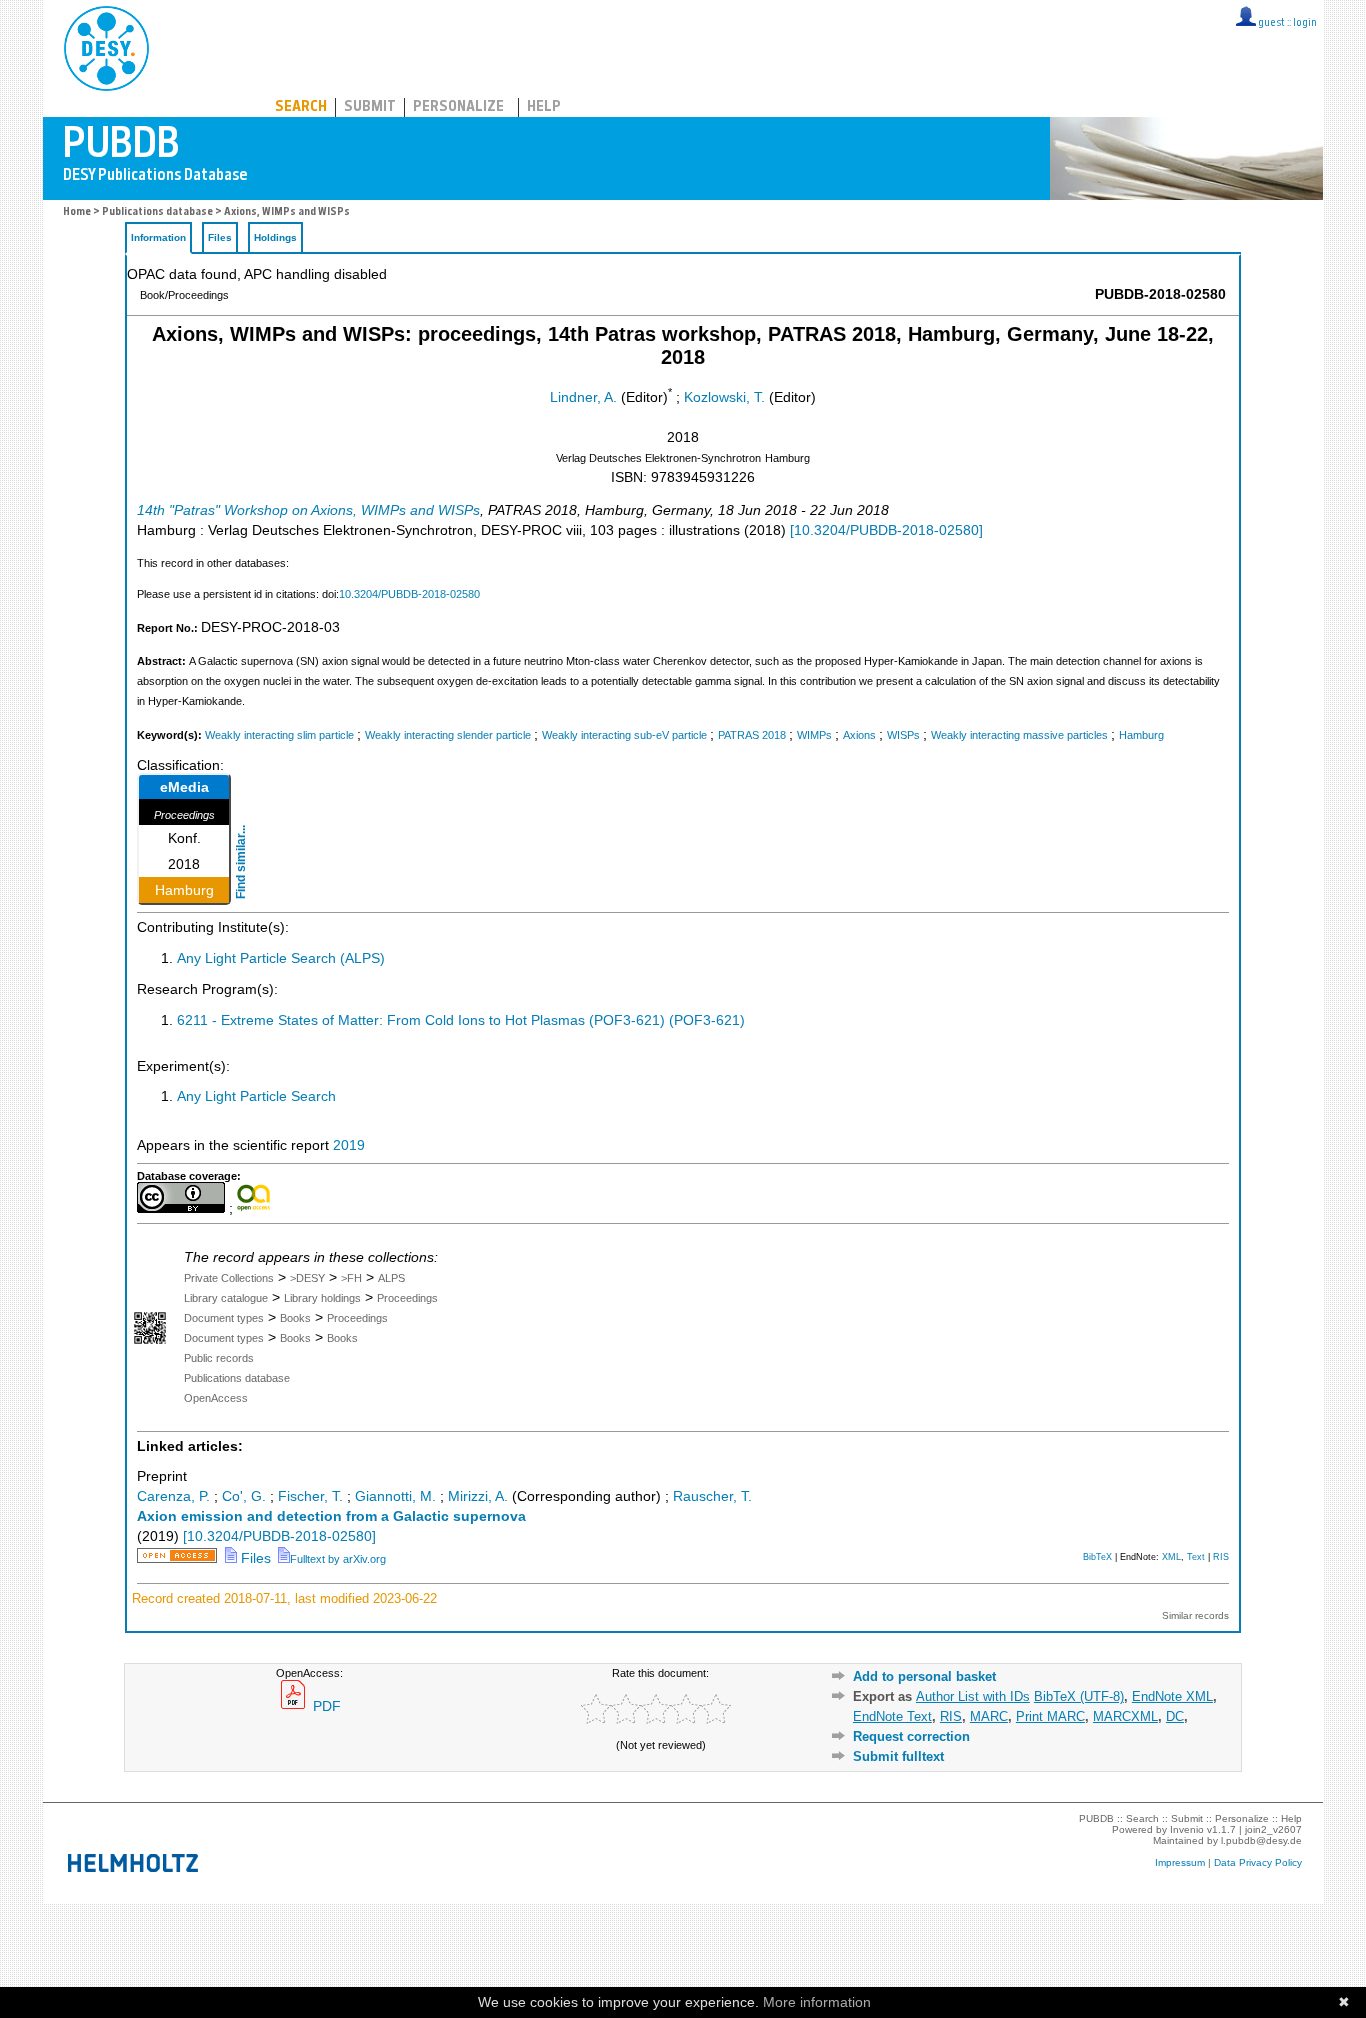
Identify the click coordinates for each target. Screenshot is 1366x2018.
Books (295, 1318)
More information (817, 2002)
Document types (224, 1318)
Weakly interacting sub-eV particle (624, 735)
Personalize (458, 107)
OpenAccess (216, 1398)
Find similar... (241, 862)
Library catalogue (226, 1298)
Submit (370, 107)
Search (301, 107)
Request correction (911, 1736)
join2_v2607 (1273, 1829)
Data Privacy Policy (1258, 1862)
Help (544, 107)
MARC (989, 1716)
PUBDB (194, 45)
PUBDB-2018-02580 (1160, 294)
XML (1171, 1557)
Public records (219, 1358)
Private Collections (229, 1278)
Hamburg (1141, 735)
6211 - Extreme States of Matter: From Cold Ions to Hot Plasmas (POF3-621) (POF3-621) (461, 1020)
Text (1196, 1557)
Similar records (1195, 1615)
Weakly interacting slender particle (448, 735)
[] (886, 530)
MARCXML (1125, 1716)
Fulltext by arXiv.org (338, 1559)
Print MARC (1050, 1716)
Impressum (1180, 1862)
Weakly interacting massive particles (1019, 735)
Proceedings (407, 1298)
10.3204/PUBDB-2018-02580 (409, 594)
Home (77, 212)
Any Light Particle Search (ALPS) (281, 958)
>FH (351, 1278)
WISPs (903, 735)
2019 (349, 1145)
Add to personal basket (924, 1676)
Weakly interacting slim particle (279, 735)
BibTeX (1097, 1557)
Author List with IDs (973, 1696)
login (1305, 23)
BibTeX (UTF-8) (1079, 1696)
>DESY (307, 1278)
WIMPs (814, 735)
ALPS (391, 1278)
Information (158, 237)
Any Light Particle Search (256, 1096)
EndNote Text (892, 1716)
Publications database (157, 212)
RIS (1221, 1557)
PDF (325, 1706)
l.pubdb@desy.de (1261, 1840)
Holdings (275, 237)
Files (220, 237)
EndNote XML (1172, 1696)
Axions (859, 735)
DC (1175, 1716)
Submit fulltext (898, 1756)
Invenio (1187, 1829)
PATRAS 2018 (752, 735)
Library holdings (322, 1298)
